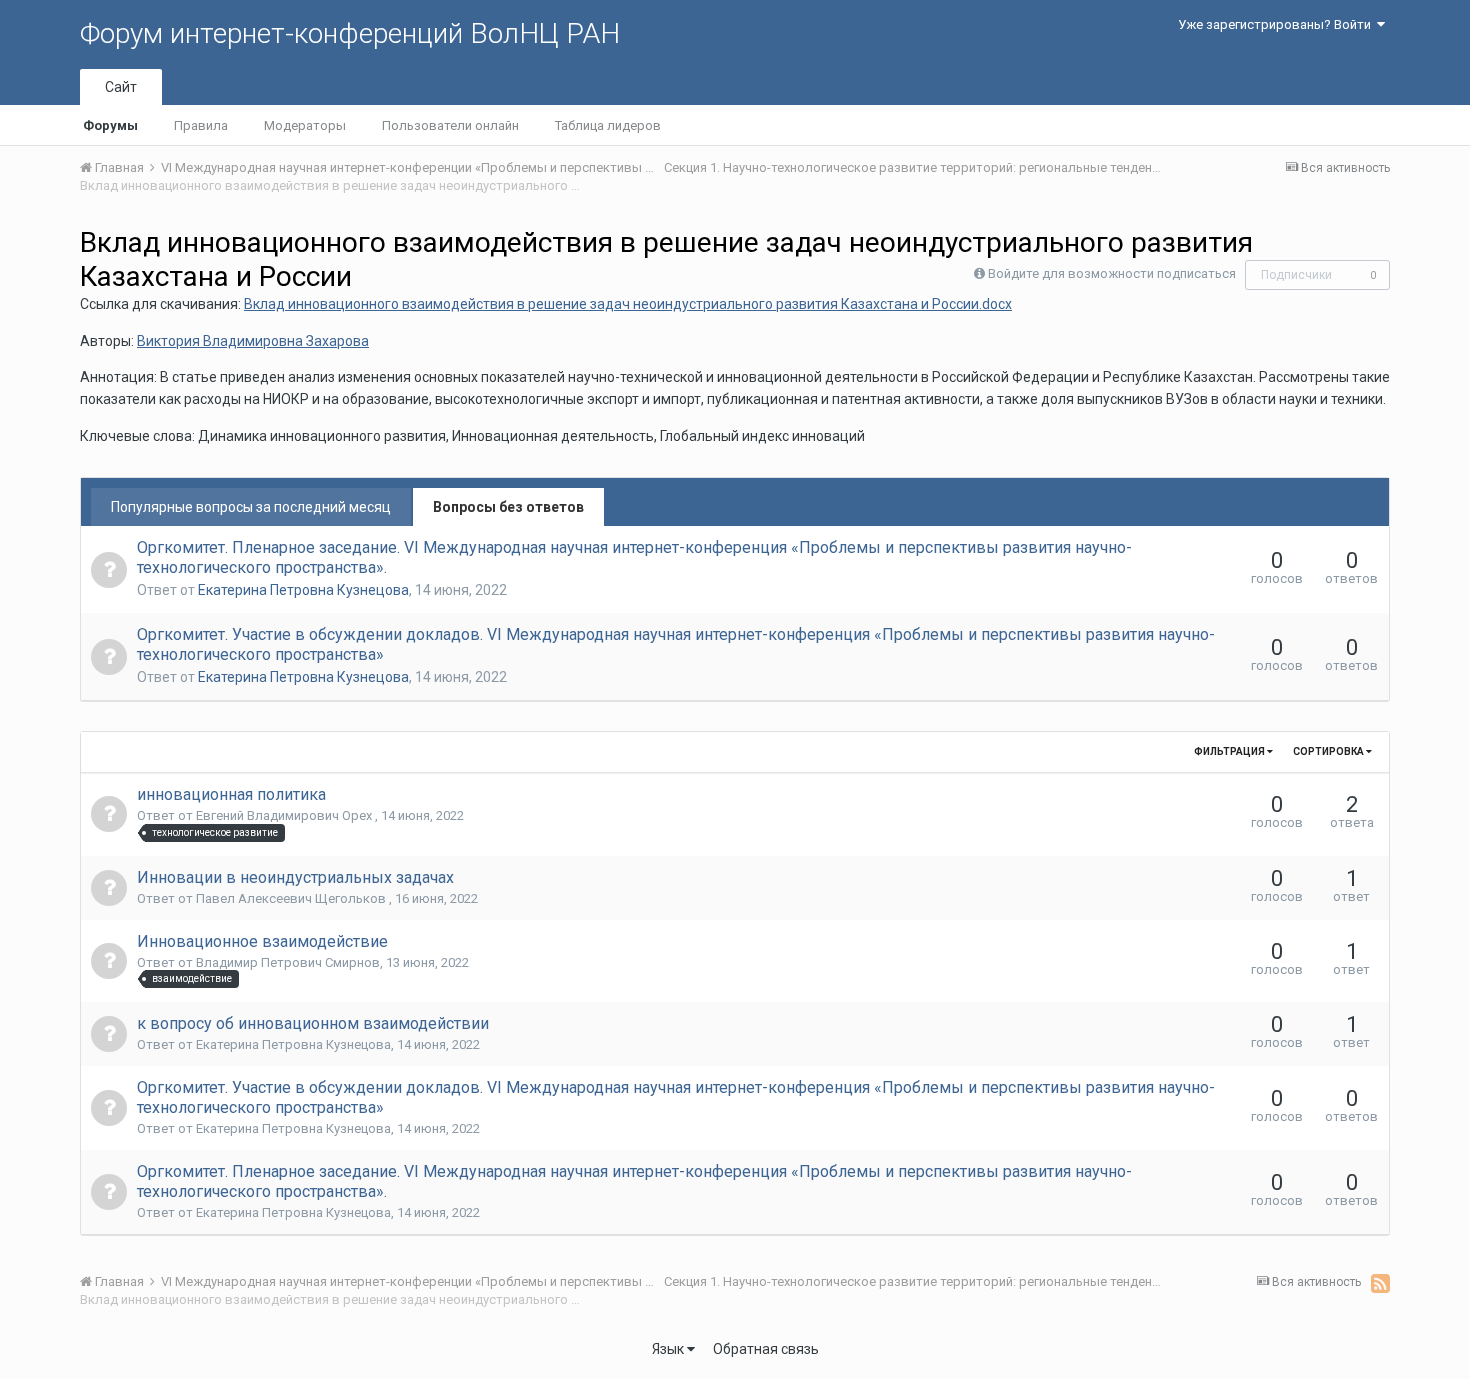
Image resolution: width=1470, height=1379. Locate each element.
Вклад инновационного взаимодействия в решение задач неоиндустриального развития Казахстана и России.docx (628, 304)
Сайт (121, 87)
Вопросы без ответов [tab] (508, 507)
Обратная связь (766, 1349)
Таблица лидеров (608, 125)
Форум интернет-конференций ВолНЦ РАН (350, 33)
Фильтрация (1230, 751)
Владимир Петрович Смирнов (288, 962)
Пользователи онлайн (450, 125)
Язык (669, 1349)
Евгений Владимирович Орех (285, 815)
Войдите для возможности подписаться (1112, 273)
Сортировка (1329, 751)
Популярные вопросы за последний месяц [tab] (251, 507)
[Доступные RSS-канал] (1380, 1283)
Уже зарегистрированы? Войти (1277, 24)
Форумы (110, 125)
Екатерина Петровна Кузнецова (303, 590)
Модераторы (305, 125)
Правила (201, 125)
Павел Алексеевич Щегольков (292, 898)
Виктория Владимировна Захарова (253, 341)
